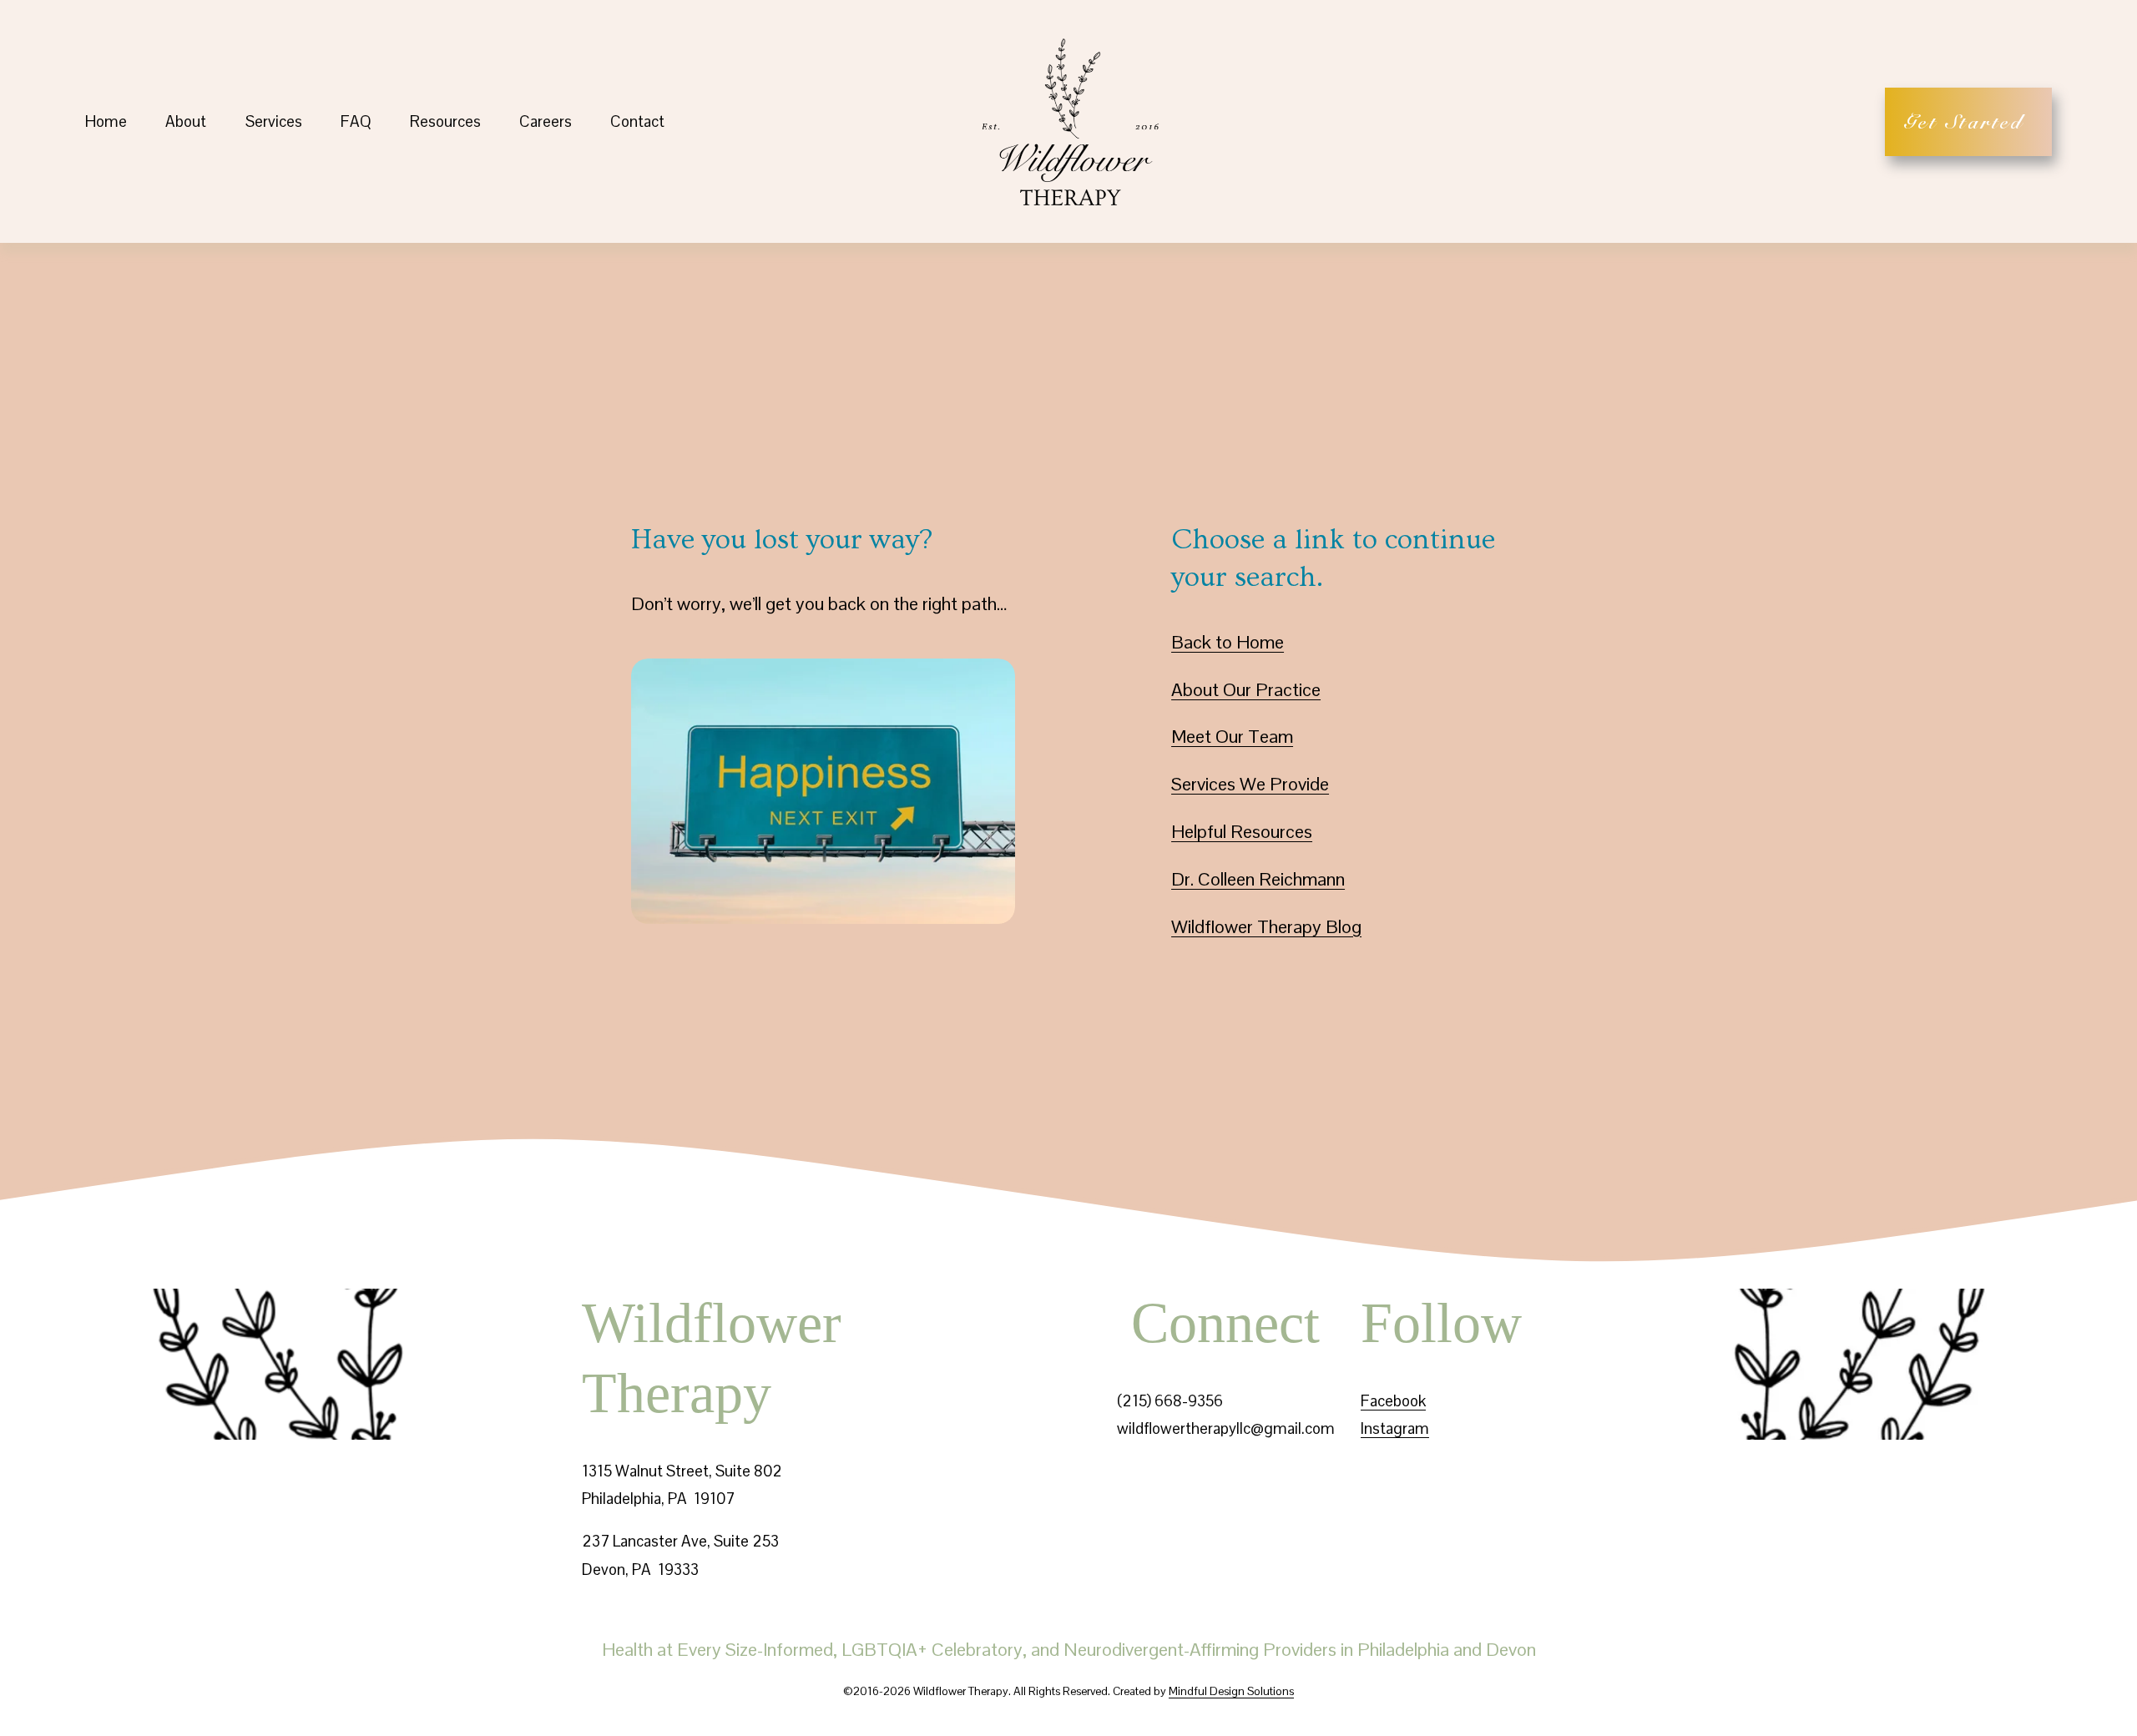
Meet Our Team (1232, 736)
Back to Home (1228, 642)
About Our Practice (1246, 689)
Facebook (1393, 1401)
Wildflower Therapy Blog (1266, 926)
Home (106, 121)
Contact (637, 121)
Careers (546, 121)
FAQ (356, 121)
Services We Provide (1250, 784)
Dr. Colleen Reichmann (1258, 879)
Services (274, 121)
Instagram (1395, 1428)
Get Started (1969, 122)
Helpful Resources (1242, 831)
